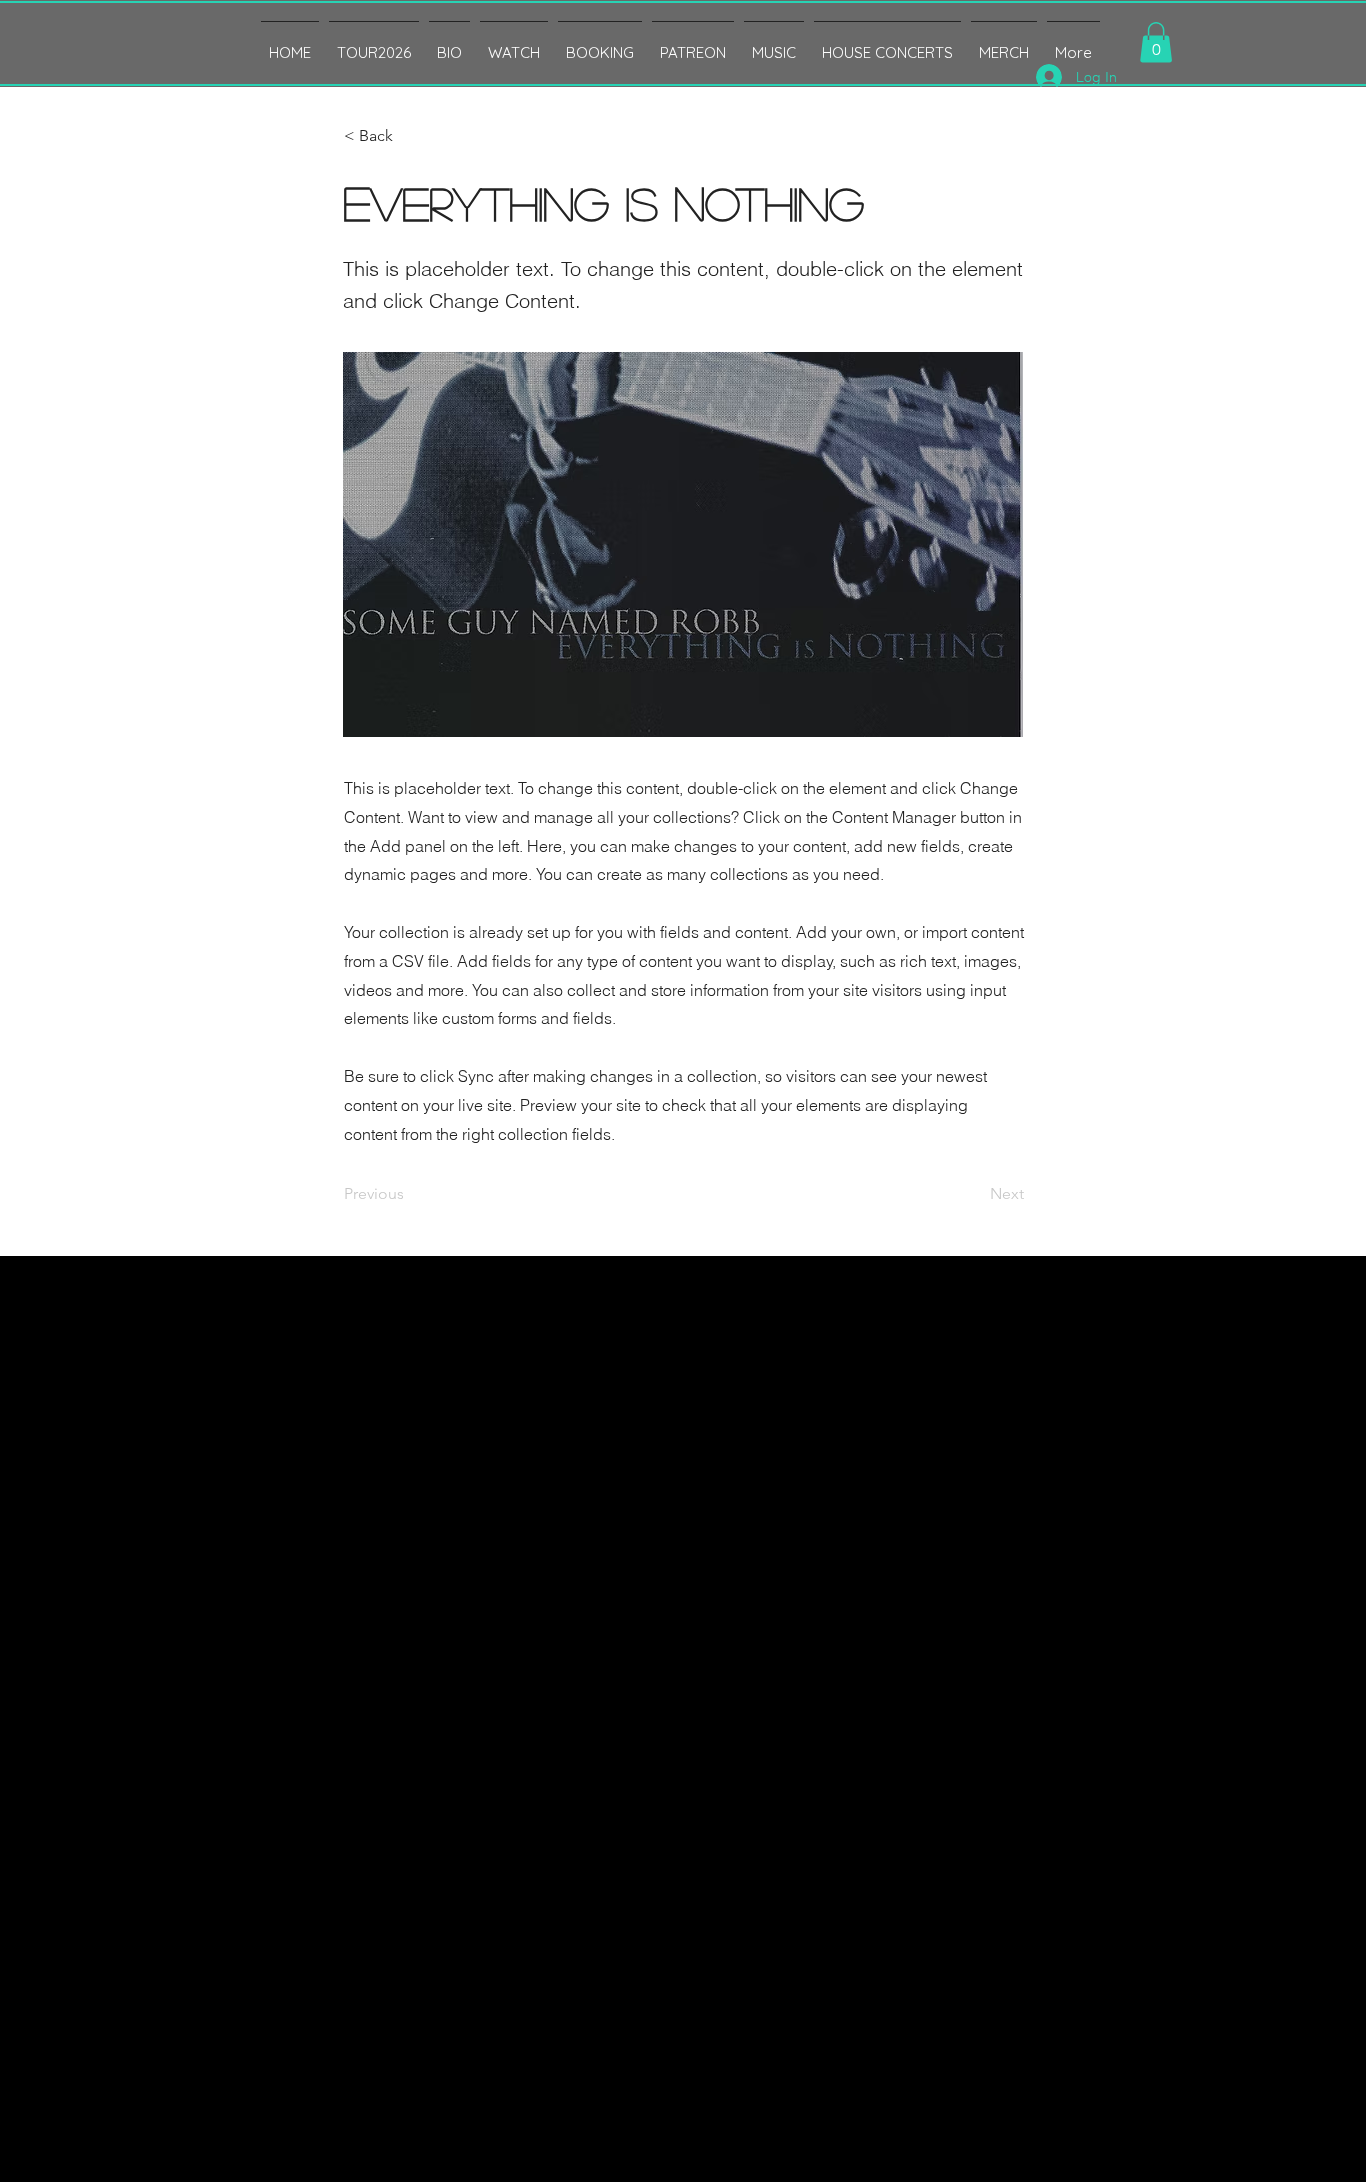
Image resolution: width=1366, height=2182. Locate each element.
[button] (1156, 42)
